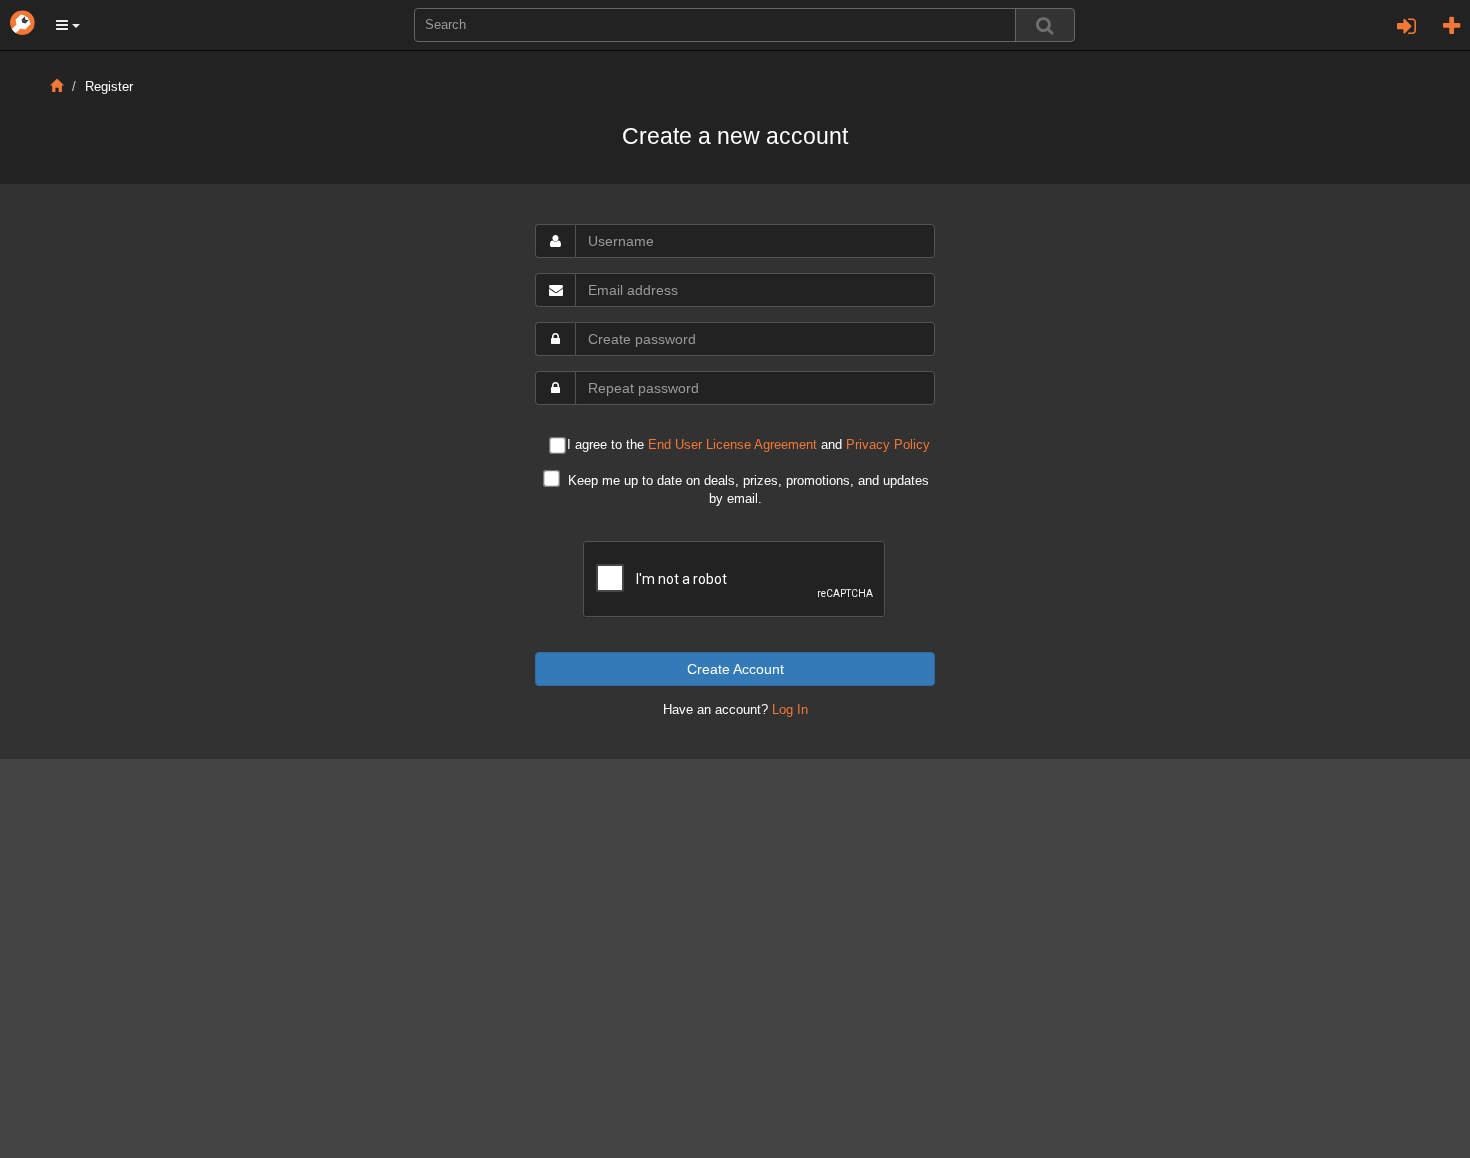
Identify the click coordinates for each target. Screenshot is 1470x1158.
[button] (68, 25)
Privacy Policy (888, 445)
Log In (790, 710)
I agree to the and (748, 445)
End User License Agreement (732, 445)
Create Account (735, 669)
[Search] (1045, 25)
